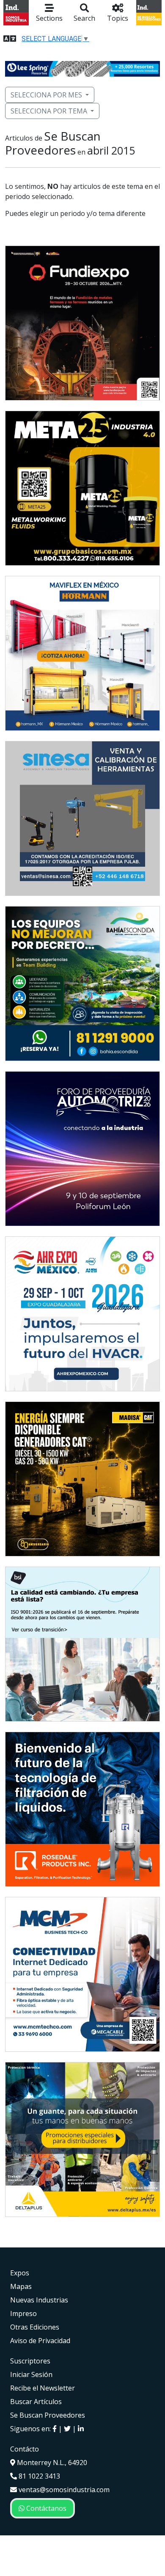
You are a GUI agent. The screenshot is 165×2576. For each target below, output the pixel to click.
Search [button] (84, 18)
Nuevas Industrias (39, 2300)
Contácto (25, 2449)
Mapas (21, 2286)
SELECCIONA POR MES (46, 95)
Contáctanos (45, 2508)
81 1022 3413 (38, 2476)
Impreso (23, 2313)
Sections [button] (49, 18)
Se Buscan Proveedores (48, 2415)
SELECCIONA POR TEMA (49, 111)
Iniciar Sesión (31, 2374)
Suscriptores (30, 2361)
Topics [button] (118, 18)
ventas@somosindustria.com (63, 2490)
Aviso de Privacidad (40, 2341)
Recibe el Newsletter (43, 2388)
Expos (20, 2273)
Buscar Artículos (36, 2402)
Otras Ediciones (35, 2327)
